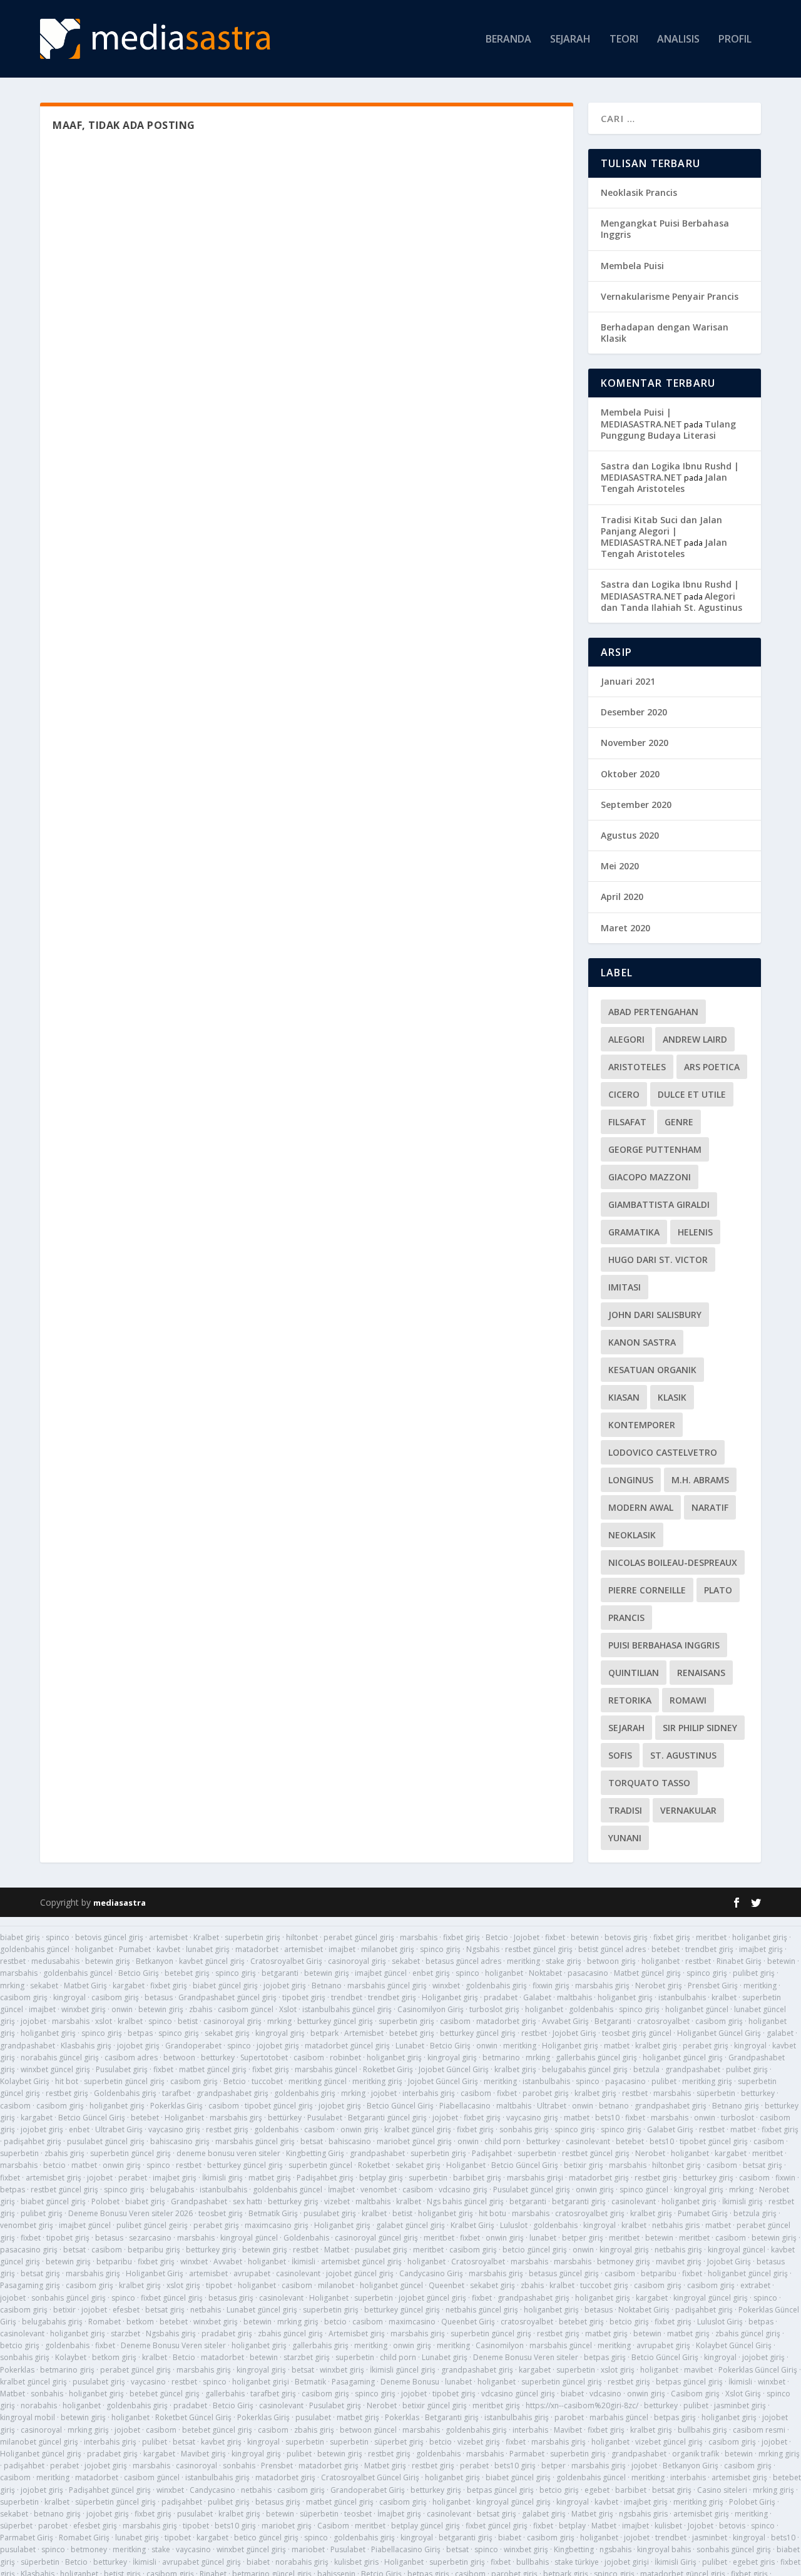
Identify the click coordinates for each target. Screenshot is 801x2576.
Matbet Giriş (85, 1986)
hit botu (492, 2213)
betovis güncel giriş (109, 1937)
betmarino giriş (67, 2370)
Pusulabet (325, 2118)
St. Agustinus (683, 1755)
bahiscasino (350, 2141)
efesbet (126, 2310)
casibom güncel (246, 2009)
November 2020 (635, 743)
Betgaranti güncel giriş (387, 2118)
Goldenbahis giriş (125, 2093)
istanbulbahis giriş (517, 2417)
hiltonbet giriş (676, 2165)
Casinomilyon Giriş (431, 2009)
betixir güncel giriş (435, 2405)
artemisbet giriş (54, 2178)
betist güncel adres (612, 1949)
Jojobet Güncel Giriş (454, 2069)
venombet (379, 2190)
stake (161, 2549)
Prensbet (277, 2466)
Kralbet (206, 1937)
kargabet (129, 1986)
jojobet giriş (285, 1986)
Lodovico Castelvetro (663, 1452)
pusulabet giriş (330, 2213)
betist (188, 2021)
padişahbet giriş (33, 2141)
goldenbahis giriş (496, 1986)
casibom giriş (24, 1997)
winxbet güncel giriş (55, 2069)
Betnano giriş (736, 2106)
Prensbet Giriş (713, 1986)
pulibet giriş (754, 1973)
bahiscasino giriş (180, 2141)
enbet (79, 2129)
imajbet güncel (381, 1973)
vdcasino (605, 2394)
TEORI (624, 40)
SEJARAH (570, 40)
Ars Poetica (712, 1067)
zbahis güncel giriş (290, 2333)
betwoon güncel (368, 2430)
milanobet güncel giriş (39, 2442)
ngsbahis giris (643, 2514)
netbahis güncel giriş (482, 2310)
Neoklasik (632, 1535)
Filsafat (627, 1122)
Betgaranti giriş (452, 2417)
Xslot (288, 2009)
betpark (324, 2033)
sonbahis (47, 2394)
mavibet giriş (679, 2262)
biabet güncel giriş (225, 1986)
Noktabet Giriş (644, 2310)
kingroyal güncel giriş (711, 2298)
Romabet (105, 2322)
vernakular (688, 1810)
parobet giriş (546, 2093)
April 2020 (622, 897)
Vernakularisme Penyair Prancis (670, 296)
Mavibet (568, 2430)
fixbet (555, 1937)
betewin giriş (108, 1961)
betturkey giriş (708, 2178)
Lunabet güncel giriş (262, 2310)
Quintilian (634, 1673)
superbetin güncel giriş (124, 2081)
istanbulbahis (682, 1997)
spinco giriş (440, 1949)
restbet (13, 1961)
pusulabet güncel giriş (106, 2141)
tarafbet (176, 2093)
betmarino (501, 2057)
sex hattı (247, 2201)
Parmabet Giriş (27, 2538)
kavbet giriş (221, 2442)
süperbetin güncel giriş (115, 2502)
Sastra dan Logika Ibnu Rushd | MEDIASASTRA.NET (670, 472)
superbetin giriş (253, 1937)
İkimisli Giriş (676, 2562)
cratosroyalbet (663, 2021)
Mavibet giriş (203, 2454)
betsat (312, 2141)
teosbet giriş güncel (637, 2033)
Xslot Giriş (743, 2394)
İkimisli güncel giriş (403, 2370)
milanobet (336, 2285)
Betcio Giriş (139, 1973)
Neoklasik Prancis (639, 192)
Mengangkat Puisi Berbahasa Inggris (665, 229)
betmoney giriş (624, 2262)
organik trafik (696, 2454)
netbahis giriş (678, 2250)
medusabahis (55, 1961)
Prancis (626, 1618)
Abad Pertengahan (653, 1012)
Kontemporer (642, 1425)
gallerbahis (225, 2394)
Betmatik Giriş (273, 2213)
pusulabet (313, 2417)
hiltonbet (302, 1937)
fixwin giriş (551, 1986)
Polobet (105, 2201)
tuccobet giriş (604, 2285)
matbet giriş (270, 2178)
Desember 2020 (634, 712)
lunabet (543, 2238)
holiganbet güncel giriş (683, 2057)
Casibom (333, 2526)
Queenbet (446, 2285)
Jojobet (527, 1937)
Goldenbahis (306, 2238)
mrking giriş (298, 2322)
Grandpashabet (199, 2201)
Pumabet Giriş (703, 2213)
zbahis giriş (64, 2153)
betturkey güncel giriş (335, 2021)
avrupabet (252, 2273)
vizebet (337, 2201)
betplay (572, 2526)
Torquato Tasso (649, 1783)
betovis (732, 2526)
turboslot (737, 2118)
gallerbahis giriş (320, 2345)
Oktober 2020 (630, 774)
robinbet (345, 2057)
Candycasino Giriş (431, 2273)
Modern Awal (641, 1507)
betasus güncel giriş (564, 2273)
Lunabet (410, 2046)
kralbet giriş (656, 2046)
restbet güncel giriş (539, 1949)
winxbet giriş (84, 2009)
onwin (122, 2009)
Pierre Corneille (647, 1590)
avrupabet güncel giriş (202, 2562)
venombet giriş (27, 2225)
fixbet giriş (462, 1937)
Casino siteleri (722, 2490)
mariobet (308, 2549)
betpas (140, 2033)
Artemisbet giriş (357, 2333)
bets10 (607, 2118)
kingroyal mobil (28, 2417)
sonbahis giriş (524, 2129)
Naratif (710, 1507)
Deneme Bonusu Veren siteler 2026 (130, 2213)
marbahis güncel (619, 2417)
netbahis (206, 2310)
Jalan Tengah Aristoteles (664, 483)
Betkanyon (155, 1961)
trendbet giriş (709, 1949)
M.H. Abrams (700, 1480)
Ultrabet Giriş (119, 2129)
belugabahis (172, 2190)
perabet (133, 2178)
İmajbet (341, 2190)
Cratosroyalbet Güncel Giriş (370, 2477)
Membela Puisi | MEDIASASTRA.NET (641, 418)
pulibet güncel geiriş (152, 2225)
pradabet (501, 1997)
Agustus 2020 (630, 835)
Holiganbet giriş (450, 1997)
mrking (12, 1986)
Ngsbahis (483, 1949)
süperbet (16, 2526)
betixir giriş (584, 2165)
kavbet (168, 1949)
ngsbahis (615, 2549)
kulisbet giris (356, 2562)
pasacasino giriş (29, 2250)
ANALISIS (678, 40)
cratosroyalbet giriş (590, 2213)
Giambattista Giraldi (659, 1204)
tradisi (625, 1810)
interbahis (530, 2430)
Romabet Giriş (84, 2538)
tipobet (219, 2285)
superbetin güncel (320, 2165)
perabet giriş (706, 2046)
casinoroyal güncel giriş (376, 2238)
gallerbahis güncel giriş (596, 2057)
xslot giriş (183, 2285)
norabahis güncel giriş (60, 2057)
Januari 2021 (628, 681)
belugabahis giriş (52, 2322)
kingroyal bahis (664, 2549)
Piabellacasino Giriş (406, 2549)
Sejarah (626, 1728)
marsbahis (419, 1937)
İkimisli (304, 2262)
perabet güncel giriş (359, 1937)
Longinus (631, 1480)
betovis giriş (626, 1937)
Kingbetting (574, 2549)
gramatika (634, 1232)
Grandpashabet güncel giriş (227, 1997)
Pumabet (135, 1949)
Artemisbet (364, 2033)
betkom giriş (114, 2357)
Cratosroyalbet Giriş (286, 1961)
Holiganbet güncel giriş (41, 2454)
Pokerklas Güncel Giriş (758, 2370)
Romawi (688, 1700)
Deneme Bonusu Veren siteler (173, 2345)
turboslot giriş (494, 2009)
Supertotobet (264, 2057)
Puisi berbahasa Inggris (664, 1645)
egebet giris (754, 2562)
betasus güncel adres (463, 1961)
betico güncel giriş (266, 2538)
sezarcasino (150, 2238)
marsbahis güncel (326, 2069)
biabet (572, 2394)
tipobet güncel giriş (279, 2106)
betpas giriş (605, 2357)
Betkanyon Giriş (691, 2466)
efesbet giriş (95, 2526)
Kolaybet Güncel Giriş (734, 2345)
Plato (718, 1590)
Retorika (630, 1700)
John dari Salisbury (655, 1315)
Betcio (497, 1937)
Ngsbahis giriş (171, 2333)
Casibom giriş (695, 2394)
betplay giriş (381, 2178)
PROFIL (735, 40)
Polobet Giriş (752, 2502)
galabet (780, 2033)
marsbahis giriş (602, 1986)
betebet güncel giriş (165, 2394)
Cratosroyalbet (478, 2262)
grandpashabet (28, 2046)
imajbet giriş (761, 1949)
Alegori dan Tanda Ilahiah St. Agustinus (671, 602)
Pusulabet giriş (122, 2069)
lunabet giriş (208, 1949)
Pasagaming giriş (30, 2285)
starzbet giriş (307, 2357)
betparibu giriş (154, 2250)
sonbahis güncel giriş (69, 2298)
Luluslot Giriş (720, 2322)
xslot (104, 2021)
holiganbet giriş (760, 1937)
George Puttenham (655, 1149)
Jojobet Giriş (574, 2033)
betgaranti (280, 1973)
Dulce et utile (692, 1094)
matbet (617, 2046)
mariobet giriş (287, 2526)
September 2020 (636, 805)
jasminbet (710, 2538)
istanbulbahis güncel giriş (347, 2009)
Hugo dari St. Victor (658, 1260)
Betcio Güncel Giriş (400, 2106)
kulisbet (668, 2526)
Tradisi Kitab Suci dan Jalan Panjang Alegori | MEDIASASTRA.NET (661, 531)
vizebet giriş (479, 2442)
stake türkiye (577, 2562)
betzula (646, 2069)
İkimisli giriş (222, 2178)
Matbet (337, 2250)
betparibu (114, 2262)
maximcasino (412, 2322)
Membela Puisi (632, 266)
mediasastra (120, 1903)
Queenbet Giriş (468, 2322)
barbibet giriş (477, 2178)
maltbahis (574, 1997)
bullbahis (533, 2562)
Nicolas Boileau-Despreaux (673, 1562)
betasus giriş (231, 2298)
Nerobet (650, 2153)
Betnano (327, 1986)
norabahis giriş (302, 2562)
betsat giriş (763, 2165)
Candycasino (212, 2490)
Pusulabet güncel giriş (532, 2190)
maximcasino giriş (277, 2225)
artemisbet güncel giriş (361, 2262)
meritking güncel (318, 2081)
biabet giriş (20, 1937)
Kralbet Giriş (472, 2225)
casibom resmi (759, 2430)
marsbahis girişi (535, 2178)
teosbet (358, 2514)
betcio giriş (629, 2322)
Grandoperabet (193, 2046)
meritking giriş (377, 2081)
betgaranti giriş (579, 2201)
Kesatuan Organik (652, 1370)
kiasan (624, 1397)
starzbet (125, 2333)
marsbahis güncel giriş (387, 1986)
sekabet (406, 1961)
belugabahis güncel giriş (585, 2069)
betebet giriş (187, 1973)
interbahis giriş (429, 2093)
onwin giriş (360, 2129)
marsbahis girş (236, 2118)
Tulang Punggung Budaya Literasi (668, 430)
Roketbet (374, 2165)
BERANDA (508, 40)
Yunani (625, 1838)
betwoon (179, 2057)
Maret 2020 (625, 928)
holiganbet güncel (697, 2009)
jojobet (33, 2021)
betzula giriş (755, 2213)
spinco (58, 1937)
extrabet (755, 2285)
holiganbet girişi (261, 2382)
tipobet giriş (304, 1997)
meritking (523, 1961)
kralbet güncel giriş (418, 2129)
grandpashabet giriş (232, 2093)
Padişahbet (492, 2153)
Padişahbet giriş (325, 2178)
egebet (597, 2490)
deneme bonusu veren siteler (228, 2153)
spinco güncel (644, 2190)
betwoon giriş (611, 1961)
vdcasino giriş (463, 2190)
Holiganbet (184, 2118)
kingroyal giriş (280, 2033)
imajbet (342, 1949)
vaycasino (148, 2382)
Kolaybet (71, 2357)
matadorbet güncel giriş (347, 2046)
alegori (626, 1039)
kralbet (724, 1997)
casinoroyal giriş (357, 1961)
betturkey (218, 2057)
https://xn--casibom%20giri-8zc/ (582, 2405)
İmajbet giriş (399, 2514)
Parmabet (527, 2454)
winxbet (446, 1986)
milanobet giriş (388, 1949)
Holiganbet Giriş (155, 2273)
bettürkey (285, 2118)
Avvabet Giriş (565, 2021)
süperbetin (716, 2093)
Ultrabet (552, 2106)
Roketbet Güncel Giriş (193, 2417)
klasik (672, 1397)
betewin (585, 1937)
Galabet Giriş (670, 2129)
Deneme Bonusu (410, 2382)
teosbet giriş (221, 2213)
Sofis (620, 1755)
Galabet (537, 1997)
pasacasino (588, 1973)
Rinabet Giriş (739, 1961)
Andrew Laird (695, 1039)
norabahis (39, 2405)
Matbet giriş (385, 2466)
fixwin (785, 2178)
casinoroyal (41, 2430)
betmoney (89, 2549)
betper (554, 2466)
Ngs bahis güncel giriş (465, 2201)
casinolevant (588, 2141)
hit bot (67, 2081)
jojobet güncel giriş (360, 2273)
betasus (159, 1997)
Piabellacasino (465, 2106)
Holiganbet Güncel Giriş (719, 2033)
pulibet (664, 2081)
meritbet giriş (496, 2405)
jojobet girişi (627, 2562)
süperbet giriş (399, 2442)
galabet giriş (544, 2514)
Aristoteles (637, 1067)
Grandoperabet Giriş (368, 2490)
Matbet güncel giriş (647, 1973)
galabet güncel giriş (411, 2225)
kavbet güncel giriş (212, 1961)
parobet (569, 2417)
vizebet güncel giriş (669, 2442)
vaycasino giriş (532, 2118)
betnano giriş (57, 2514)
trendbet (347, 1997)
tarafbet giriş (273, 2394)
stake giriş (564, 1961)
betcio (54, 2165)
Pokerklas (17, 2370)
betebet (666, 1949)
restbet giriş (67, 2093)
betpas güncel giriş (689, 2382)
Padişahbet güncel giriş (110, 2490)
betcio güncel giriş (535, 2250)
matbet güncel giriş (213, 2069)
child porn (503, 2141)
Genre (679, 1122)
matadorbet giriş (506, 2021)
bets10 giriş (515, 2466)
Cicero (624, 1094)
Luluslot (514, 2225)
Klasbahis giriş (86, 2046)
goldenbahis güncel (35, 1949)
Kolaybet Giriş (25, 2081)
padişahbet (24, 2466)
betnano (614, 2106)
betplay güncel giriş (426, 2526)
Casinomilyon (500, 2345)
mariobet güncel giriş (414, 2141)
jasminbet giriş (740, 2405)
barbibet (631, 2490)
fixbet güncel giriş (172, 2298)
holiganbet (94, 1949)
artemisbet (168, 1937)
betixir (64, 2310)
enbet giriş (431, 1973)
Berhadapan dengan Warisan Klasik (665, 333)
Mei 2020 (620, 866)
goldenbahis (591, 2009)
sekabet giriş (227, 2033)
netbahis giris (676, 2225)
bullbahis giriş (702, 2430)
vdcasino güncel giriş (518, 2394)
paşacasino (625, 2081)
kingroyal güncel (249, 2238)
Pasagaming (353, 2382)
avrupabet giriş (663, 2345)
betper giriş (583, 2238)
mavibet (698, 2370)
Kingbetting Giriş (315, 2153)
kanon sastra (642, 1342)
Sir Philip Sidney (700, 1728)
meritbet (711, 1937)
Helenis (695, 1232)
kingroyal (69, 1997)
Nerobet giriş (659, 1986)
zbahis (201, 2009)
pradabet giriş (227, 2333)
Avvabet (228, 2262)
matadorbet (257, 1949)
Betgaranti (613, 2021)
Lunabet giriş (445, 2357)
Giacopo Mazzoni (650, 1177)
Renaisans (701, 1673)
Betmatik (310, 2382)
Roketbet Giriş (388, 2069)
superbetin (19, 2153)
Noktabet (545, 1973)
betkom (140, 2322)
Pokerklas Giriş (176, 2106)
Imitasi (625, 1287)
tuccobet (267, 2081)
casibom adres (131, 2057)
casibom (455, 2021)
